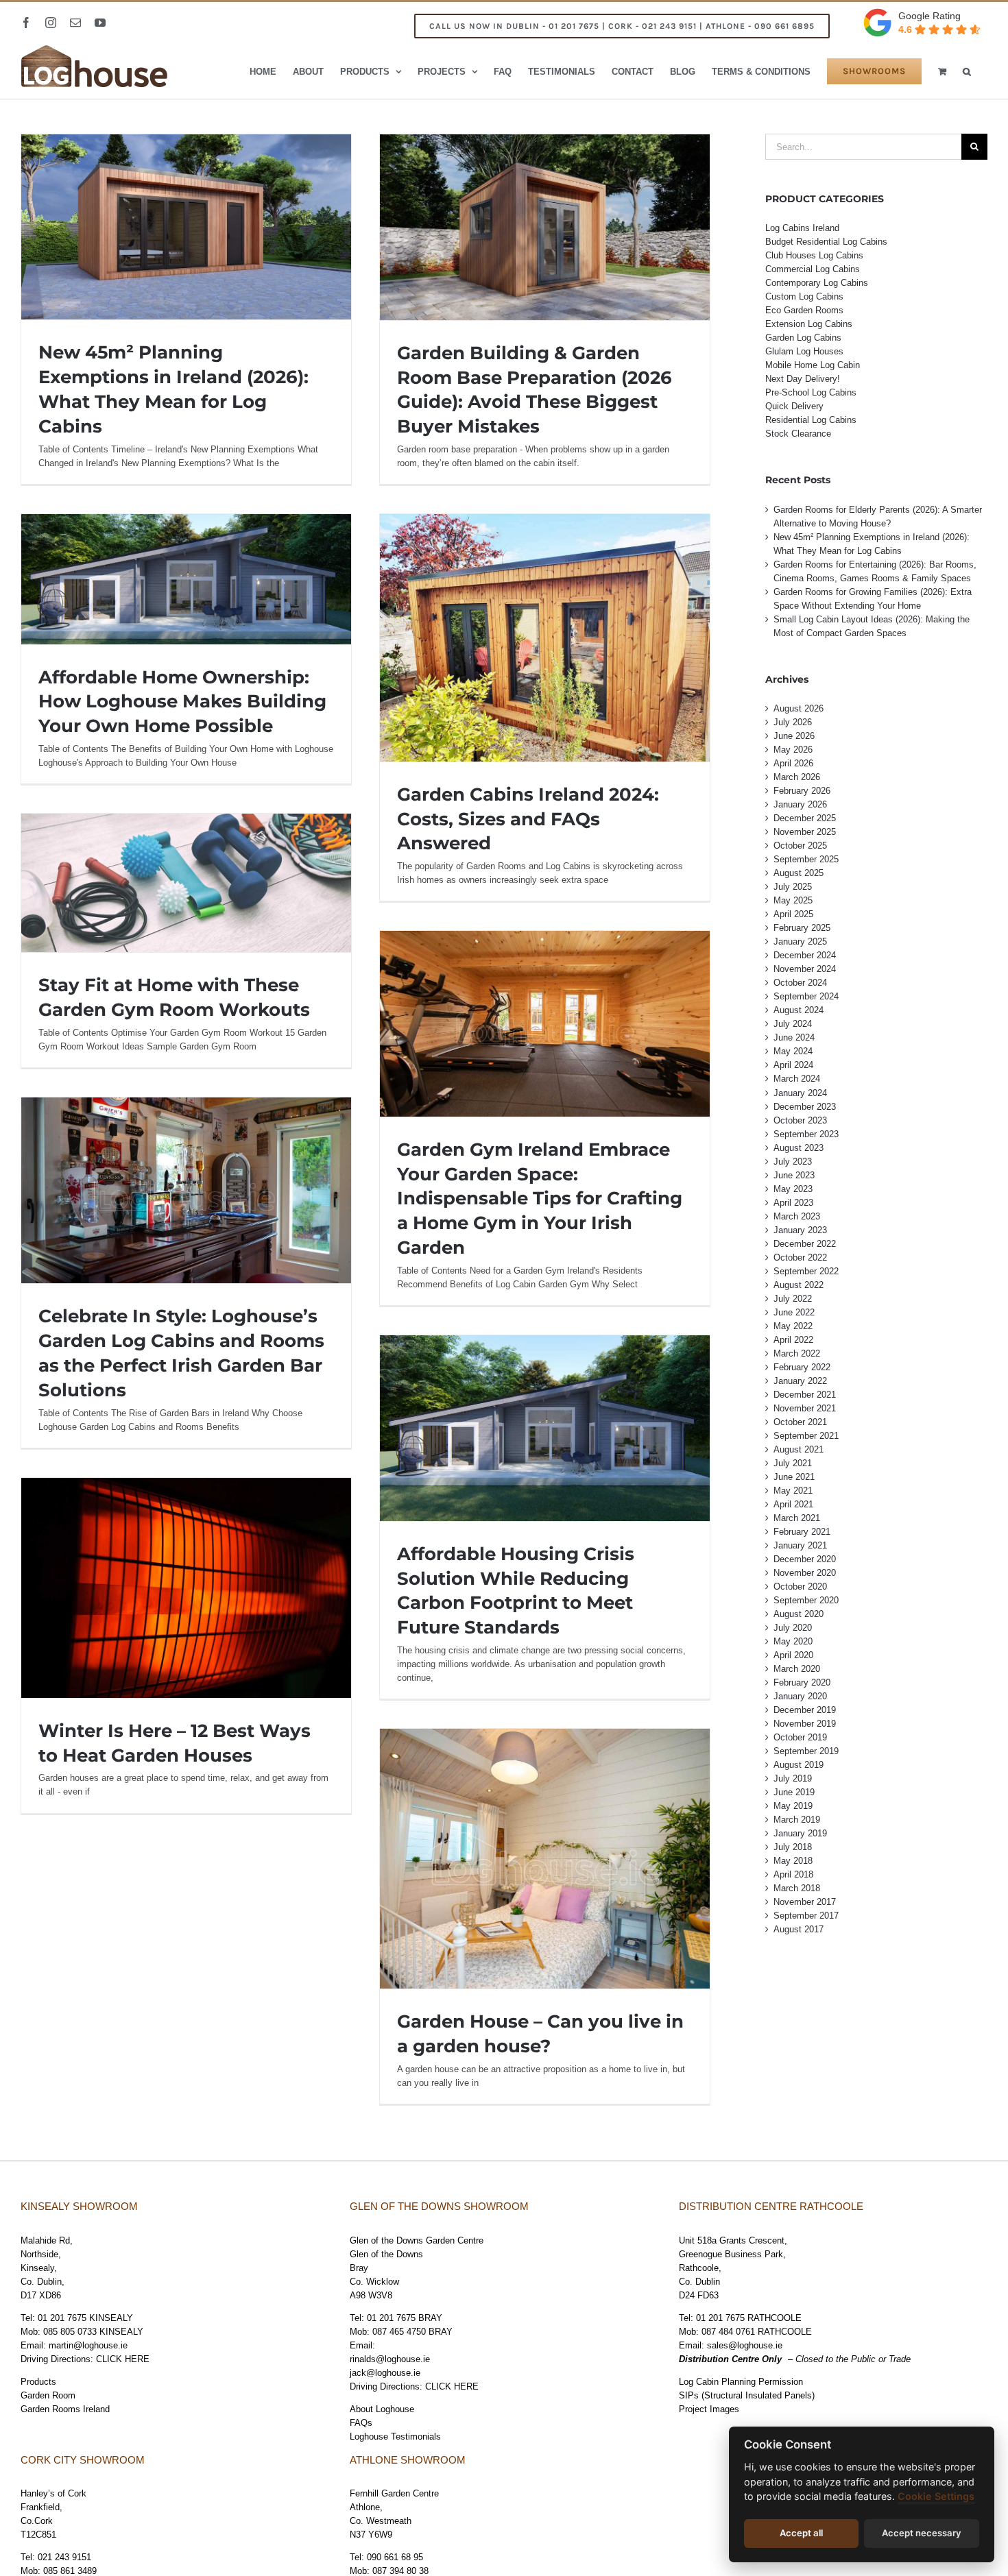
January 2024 (800, 1093)
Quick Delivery (794, 406)
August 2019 (799, 1765)
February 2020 (802, 1682)
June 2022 (794, 1312)
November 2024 (805, 969)
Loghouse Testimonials (395, 2437)
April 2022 (793, 1340)
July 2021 (793, 1463)
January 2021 (800, 1545)
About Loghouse (382, 2409)
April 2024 (793, 1065)
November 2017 (805, 1902)
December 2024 (805, 955)
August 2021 (799, 1449)
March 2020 (797, 1669)
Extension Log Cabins (809, 324)
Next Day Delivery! (803, 379)
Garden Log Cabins (803, 338)
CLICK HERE (123, 2359)
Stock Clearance (798, 434)
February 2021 (802, 1532)
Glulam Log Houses (804, 351)
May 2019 (793, 1806)
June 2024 (794, 1037)
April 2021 (793, 1504)
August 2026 (799, 708)
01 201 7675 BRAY (405, 2318)
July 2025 (793, 887)
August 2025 (799, 873)
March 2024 (797, 1079)
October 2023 (800, 1120)
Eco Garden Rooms (804, 310)
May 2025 (793, 900)
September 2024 (806, 996)
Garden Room (48, 2395)
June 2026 (794, 736)
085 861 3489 (70, 2571)
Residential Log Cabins (811, 420)
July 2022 (793, 1299)
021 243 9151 (64, 2557)
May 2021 (793, 1491)
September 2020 (806, 1600)
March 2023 (797, 1216)
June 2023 (794, 1175)
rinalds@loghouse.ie (390, 2359)
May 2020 (793, 1641)
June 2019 (794, 1792)
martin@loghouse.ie (88, 2345)
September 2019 (806, 1751)
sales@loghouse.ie (745, 2345)
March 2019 (797, 1820)
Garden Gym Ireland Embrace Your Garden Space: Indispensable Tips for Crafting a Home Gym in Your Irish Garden (540, 1199)
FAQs (361, 2423)
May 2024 (793, 1051)
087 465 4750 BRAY (412, 2332)
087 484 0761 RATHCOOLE (757, 2332)
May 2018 (793, 1861)
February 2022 (802, 1367)
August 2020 (799, 1614)
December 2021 (805, 1395)
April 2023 (793, 1203)
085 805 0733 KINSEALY (93, 2332)
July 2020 (793, 1628)
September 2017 (806, 1916)
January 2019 (800, 1833)
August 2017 (799, 1929)
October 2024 (800, 983)
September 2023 (806, 1134)
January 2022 (800, 1381)
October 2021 (800, 1422)
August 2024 (799, 1010)
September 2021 (806, 1436)
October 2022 (800, 1257)
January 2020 (800, 1696)
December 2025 (805, 818)
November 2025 (805, 832)
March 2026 (797, 777)
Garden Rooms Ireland (65, 2409)
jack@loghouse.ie (385, 2373)
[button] (967, 71)
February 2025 (802, 928)
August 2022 (799, 1285)
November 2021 (805, 1408)
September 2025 (806, 859)
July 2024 (793, 1024)
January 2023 (800, 1230)
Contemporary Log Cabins (817, 283)
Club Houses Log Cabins (814, 255)
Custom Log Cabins (804, 296)
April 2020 (793, 1655)
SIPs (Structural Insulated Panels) (747, 2395)
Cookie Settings (936, 2496)
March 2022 (797, 1353)
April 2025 (793, 914)
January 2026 (800, 804)
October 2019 (800, 1737)
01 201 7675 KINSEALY (85, 2318)
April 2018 (793, 1874)
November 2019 (805, 1724)
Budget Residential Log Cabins (826, 242)
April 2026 (793, 763)
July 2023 (793, 1162)
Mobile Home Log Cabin (813, 365)
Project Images (709, 2409)
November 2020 (805, 1573)
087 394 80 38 (400, 2571)
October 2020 (800, 1587)
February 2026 (802, 791)
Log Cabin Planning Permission (741, 2382)
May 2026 (793, 750)
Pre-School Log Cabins (811, 392)
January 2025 (800, 941)
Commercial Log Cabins (813, 269)
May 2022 (793, 1326)
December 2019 (805, 1710)
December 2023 (805, 1107)
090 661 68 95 (395, 2557)
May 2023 (793, 1189)
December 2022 (805, 1244)
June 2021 (794, 1477)
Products (38, 2382)
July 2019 (793, 1778)
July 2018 (793, 1847)
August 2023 (799, 1148)
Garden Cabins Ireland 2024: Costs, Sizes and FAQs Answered (528, 819)
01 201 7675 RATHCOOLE (749, 2318)
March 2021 (797, 1518)
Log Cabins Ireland (802, 228)
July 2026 (793, 722)
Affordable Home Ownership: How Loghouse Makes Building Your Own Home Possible (182, 702)
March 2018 (797, 1888)
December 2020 (805, 1559)
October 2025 (800, 846)
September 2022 (806, 1271)
